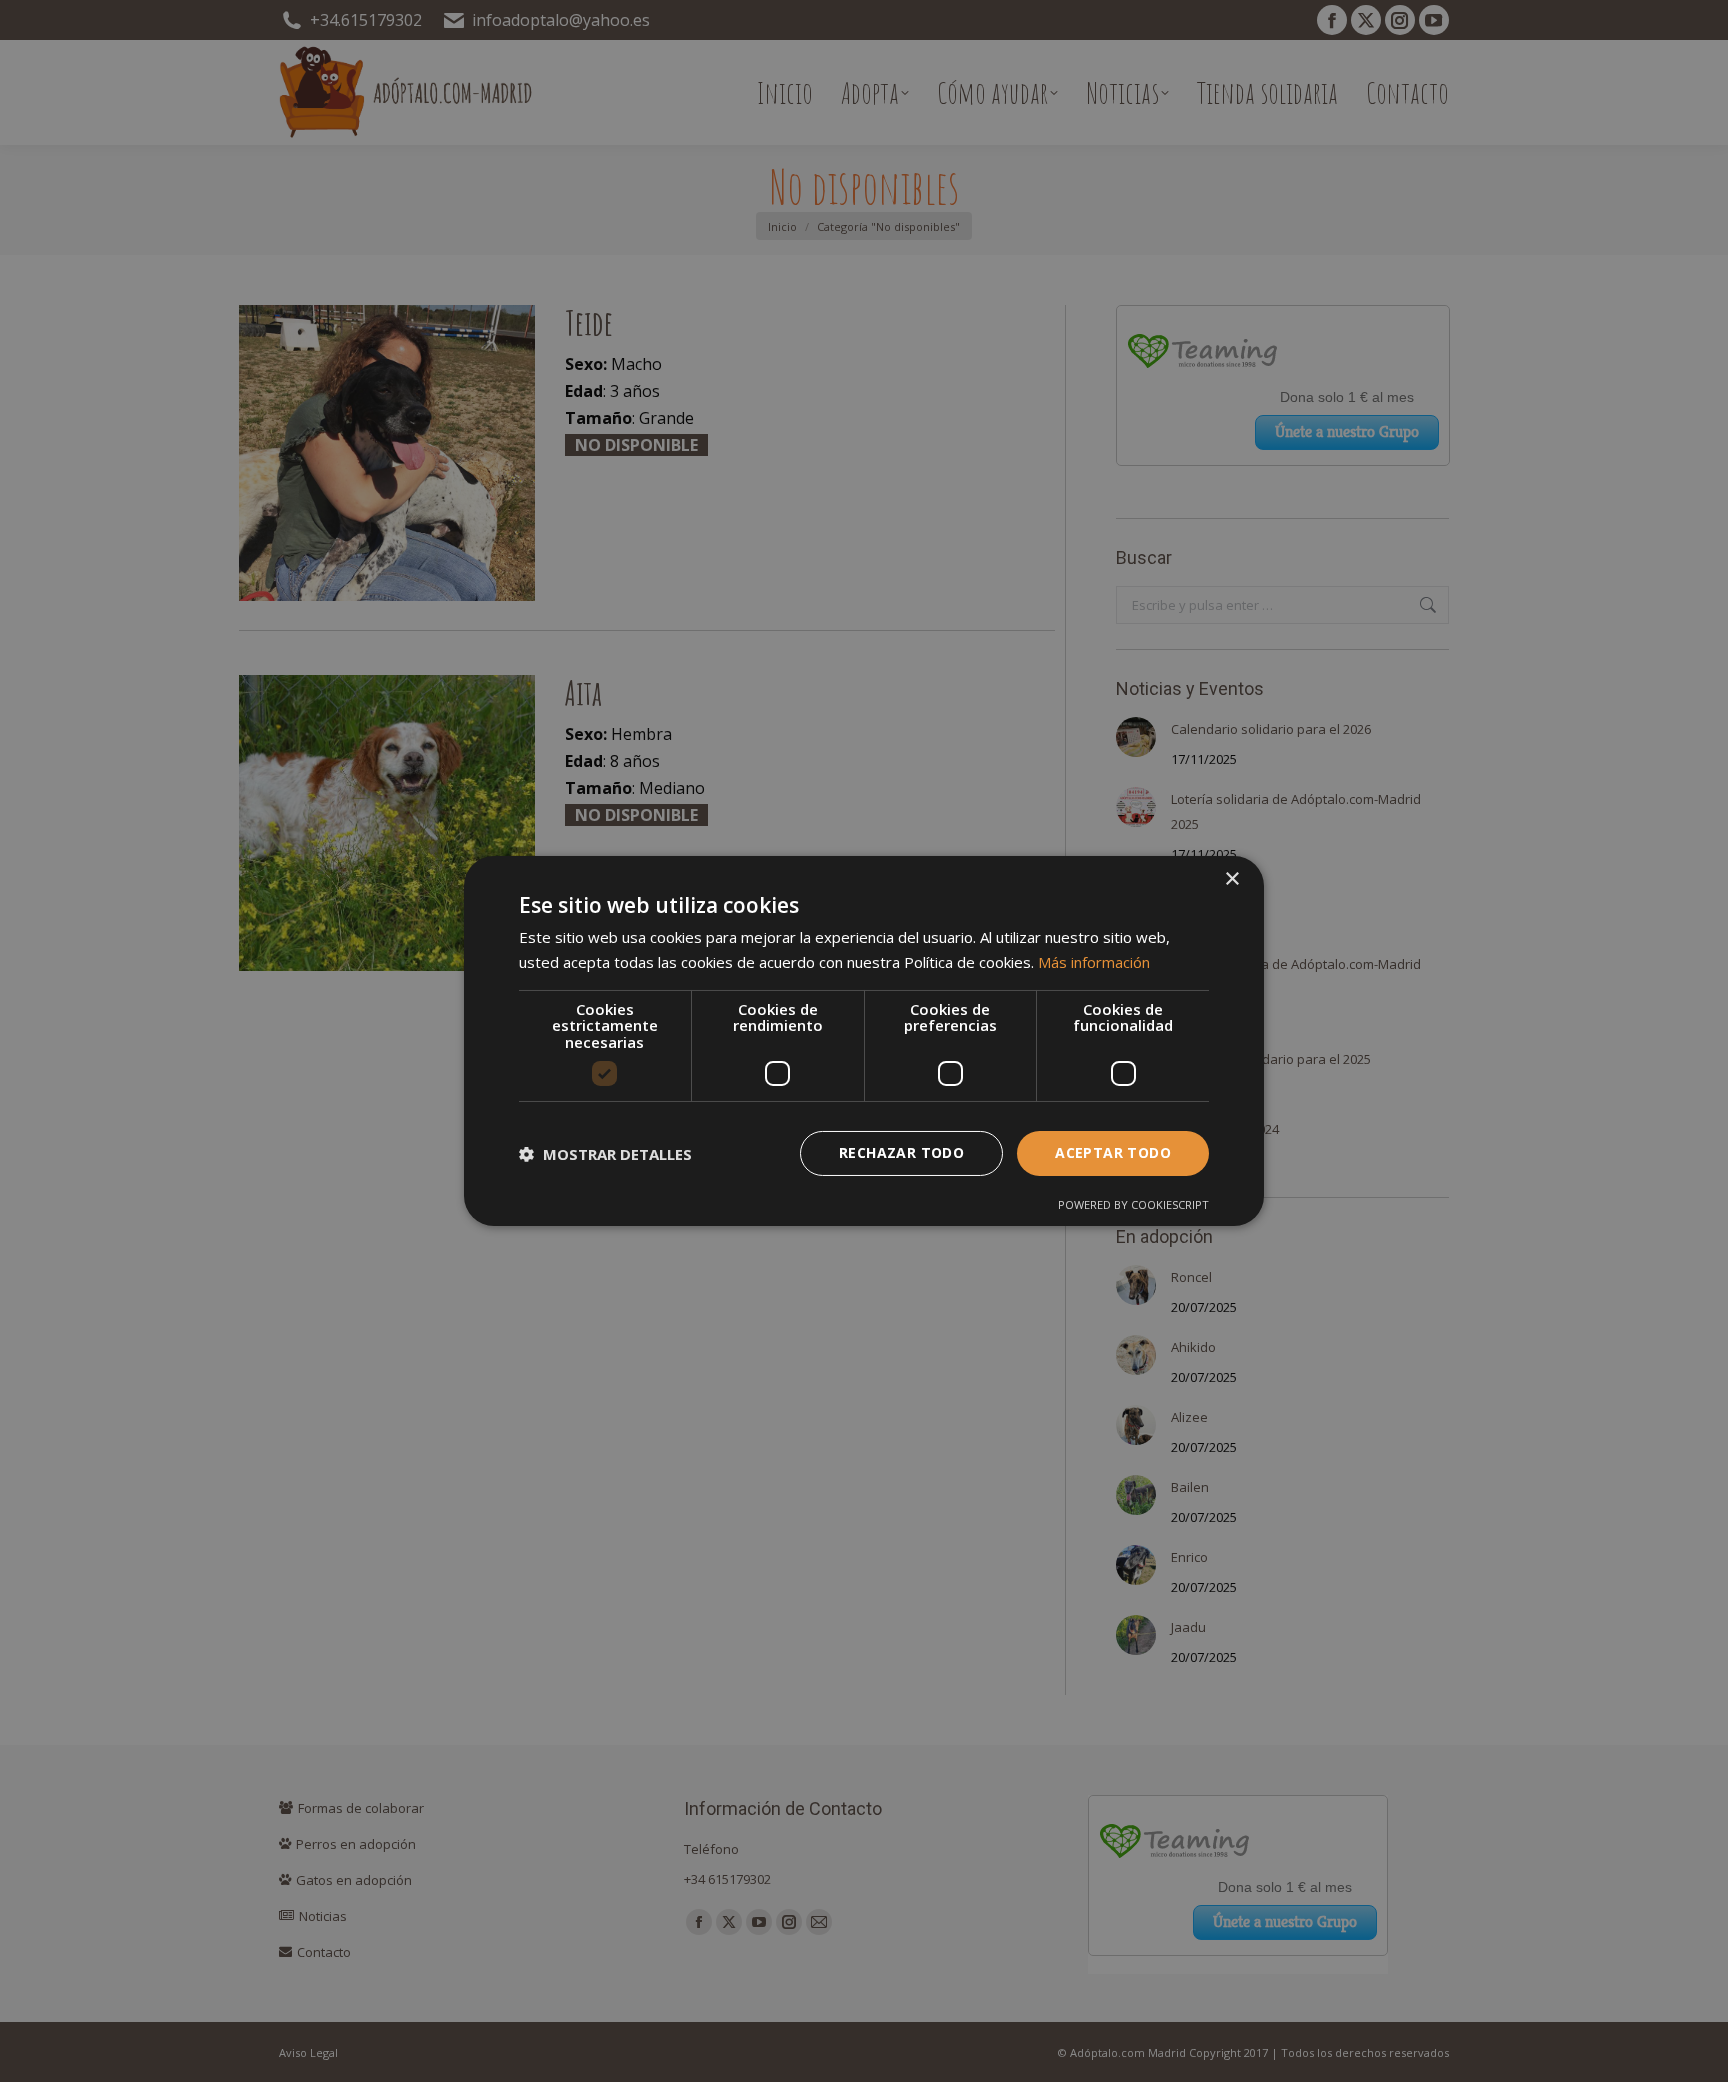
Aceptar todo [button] (1113, 1152)
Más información (1094, 962)
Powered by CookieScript (1133, 1204)
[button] (605, 1154)
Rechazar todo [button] (901, 1152)
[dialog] (864, 1041)
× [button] (1231, 879)
